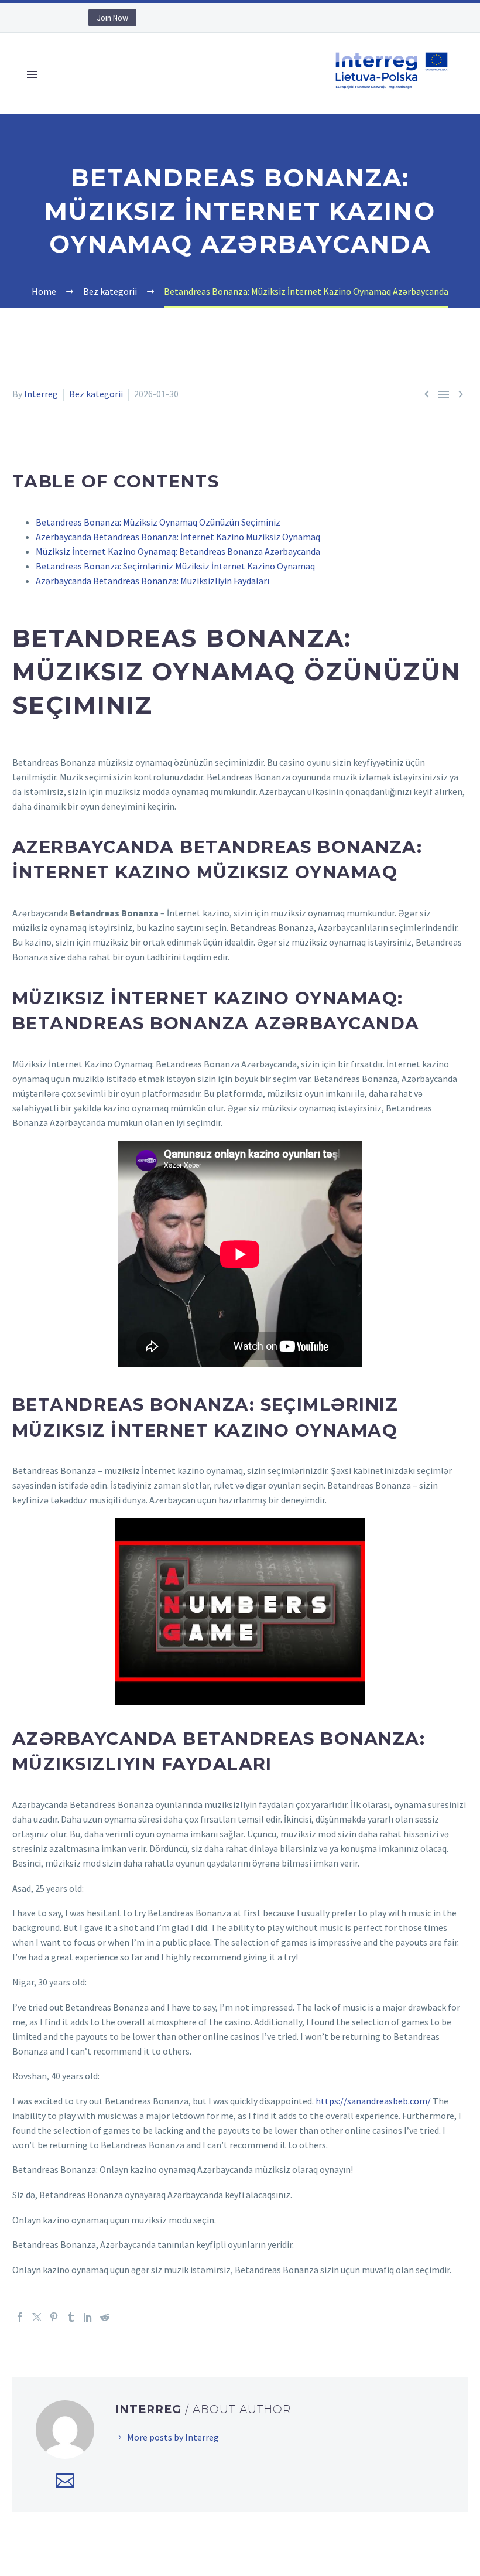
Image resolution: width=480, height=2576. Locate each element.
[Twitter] (37, 2317)
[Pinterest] (54, 2317)
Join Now (112, 18)
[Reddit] (105, 2317)
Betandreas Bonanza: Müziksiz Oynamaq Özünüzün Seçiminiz (158, 522)
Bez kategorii (96, 394)
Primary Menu (32, 74)
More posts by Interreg (173, 2437)
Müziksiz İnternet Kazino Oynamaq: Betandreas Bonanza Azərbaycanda (178, 551)
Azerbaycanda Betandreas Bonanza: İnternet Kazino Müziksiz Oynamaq (178, 537)
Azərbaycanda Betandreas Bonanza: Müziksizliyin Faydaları (152, 581)
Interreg (41, 394)
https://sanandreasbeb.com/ (373, 2101)
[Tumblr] (71, 2317)
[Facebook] (20, 2317)
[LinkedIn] (88, 2317)
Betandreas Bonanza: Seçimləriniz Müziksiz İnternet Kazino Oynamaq (175, 566)
